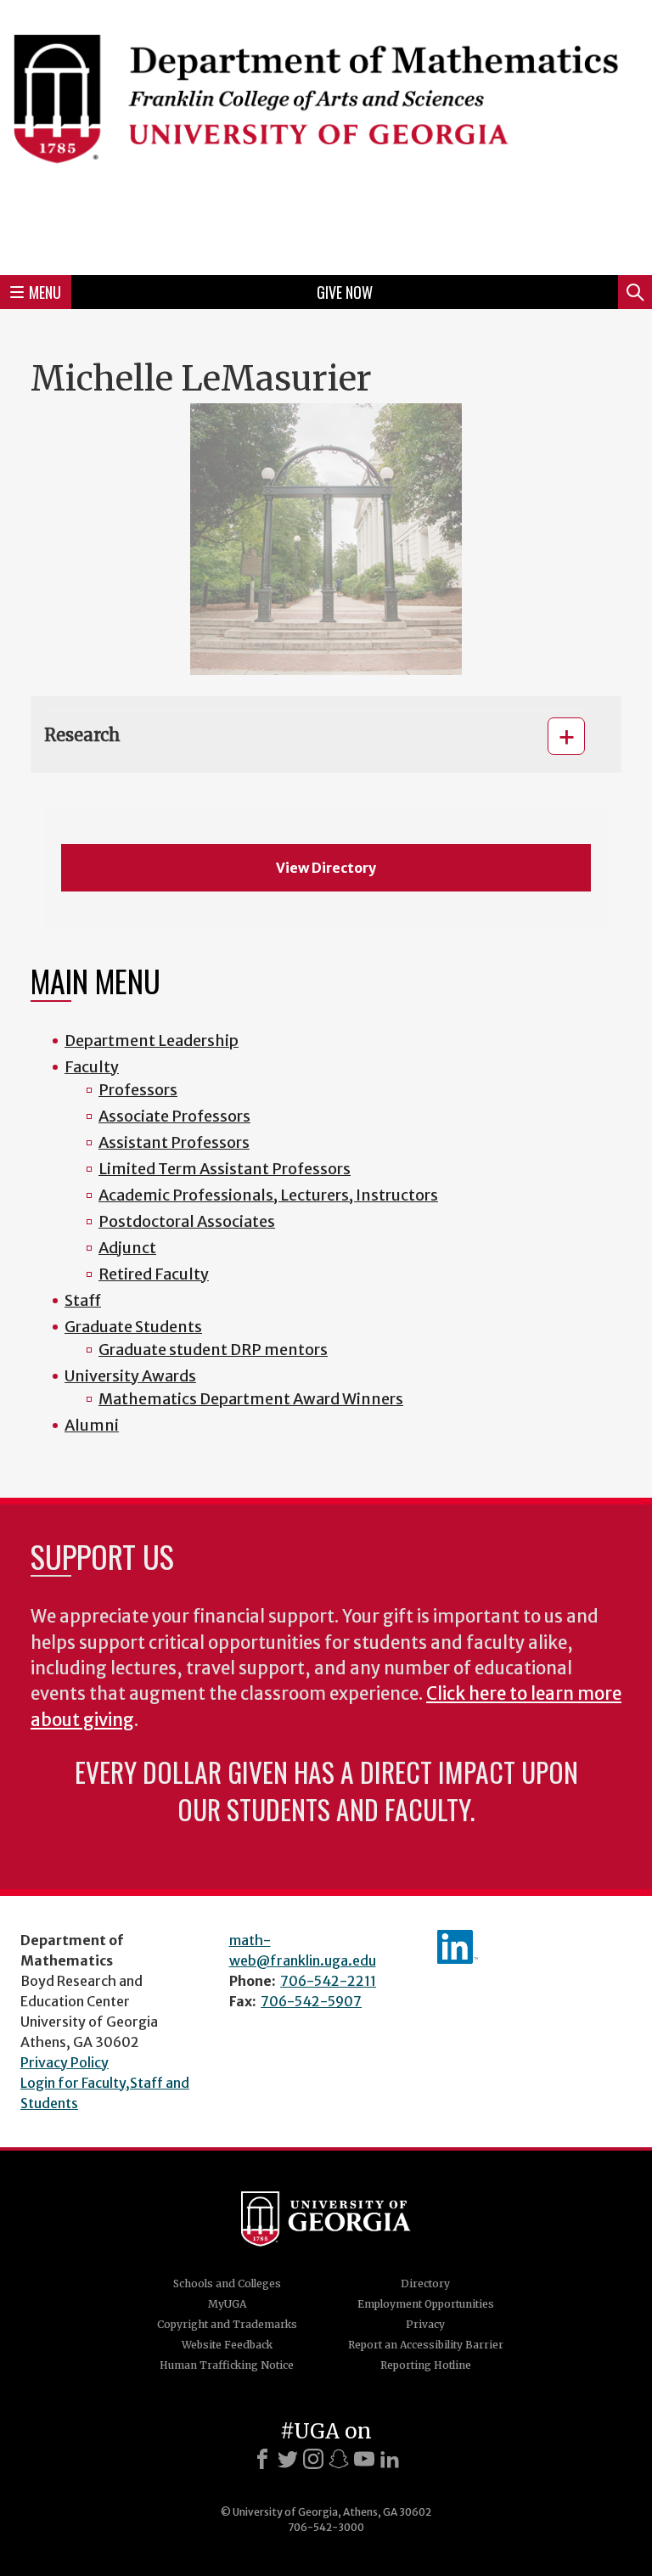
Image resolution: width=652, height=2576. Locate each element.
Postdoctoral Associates (187, 1221)
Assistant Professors (174, 1142)
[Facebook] (262, 2459)
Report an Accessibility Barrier (426, 2345)
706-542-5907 (311, 2001)
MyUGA (227, 2304)
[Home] (326, 135)
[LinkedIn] (390, 2459)
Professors (138, 1090)
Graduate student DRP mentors (213, 1350)
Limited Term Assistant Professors (225, 1169)
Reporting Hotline (426, 2365)
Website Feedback (227, 2345)
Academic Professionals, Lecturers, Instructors (268, 1195)
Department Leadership (152, 1041)
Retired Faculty (154, 1274)
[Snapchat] (339, 2459)
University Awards (130, 1376)
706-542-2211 (328, 1981)
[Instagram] (313, 2459)
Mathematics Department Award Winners (251, 1399)
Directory (425, 2284)
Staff (83, 1300)
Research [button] (82, 735)
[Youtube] (364, 2459)
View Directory (326, 868)
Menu (45, 292)
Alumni (92, 1425)
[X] (288, 2459)
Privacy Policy (65, 2062)
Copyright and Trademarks (227, 2324)
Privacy (425, 2324)
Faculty (92, 1067)
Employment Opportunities (426, 2304)
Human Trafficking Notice (227, 2365)
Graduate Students (133, 1327)
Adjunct (127, 1248)
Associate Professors (174, 1116)
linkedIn (458, 1947)
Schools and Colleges (227, 2284)
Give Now (345, 292)
